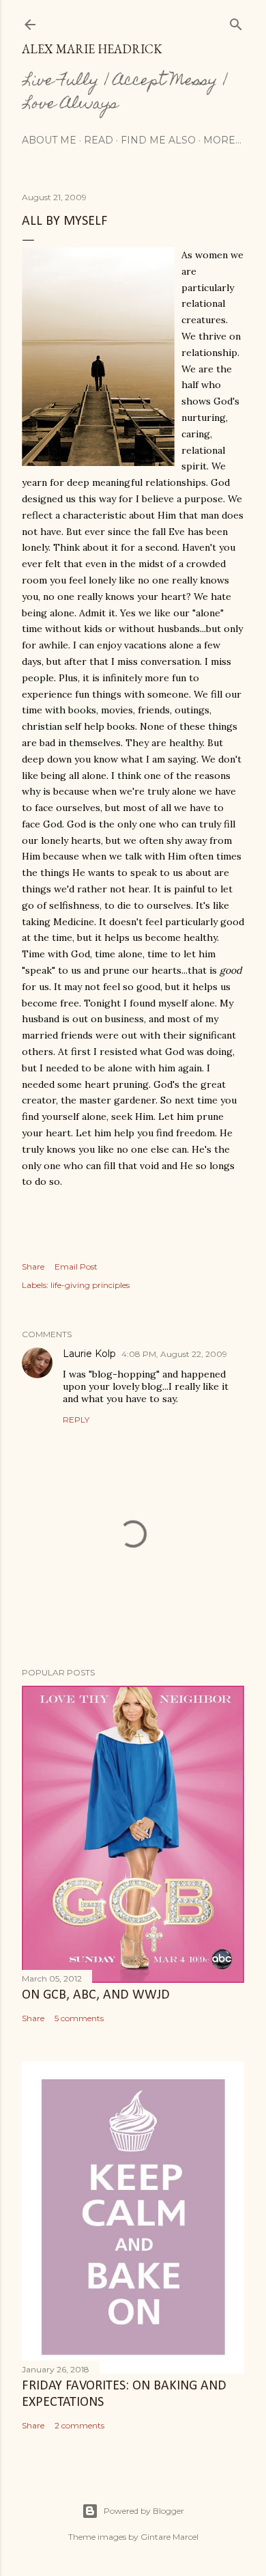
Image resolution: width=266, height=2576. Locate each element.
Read (99, 140)
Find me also (158, 140)
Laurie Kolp (89, 1354)
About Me (49, 140)
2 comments (79, 2425)
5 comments (79, 2018)
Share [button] (33, 1266)
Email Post (76, 1266)
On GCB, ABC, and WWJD (96, 1995)
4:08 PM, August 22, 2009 (174, 1354)
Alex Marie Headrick (92, 49)
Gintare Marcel (169, 2537)
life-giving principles (90, 1285)
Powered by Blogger (144, 2511)
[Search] (236, 22)
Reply (76, 1420)
